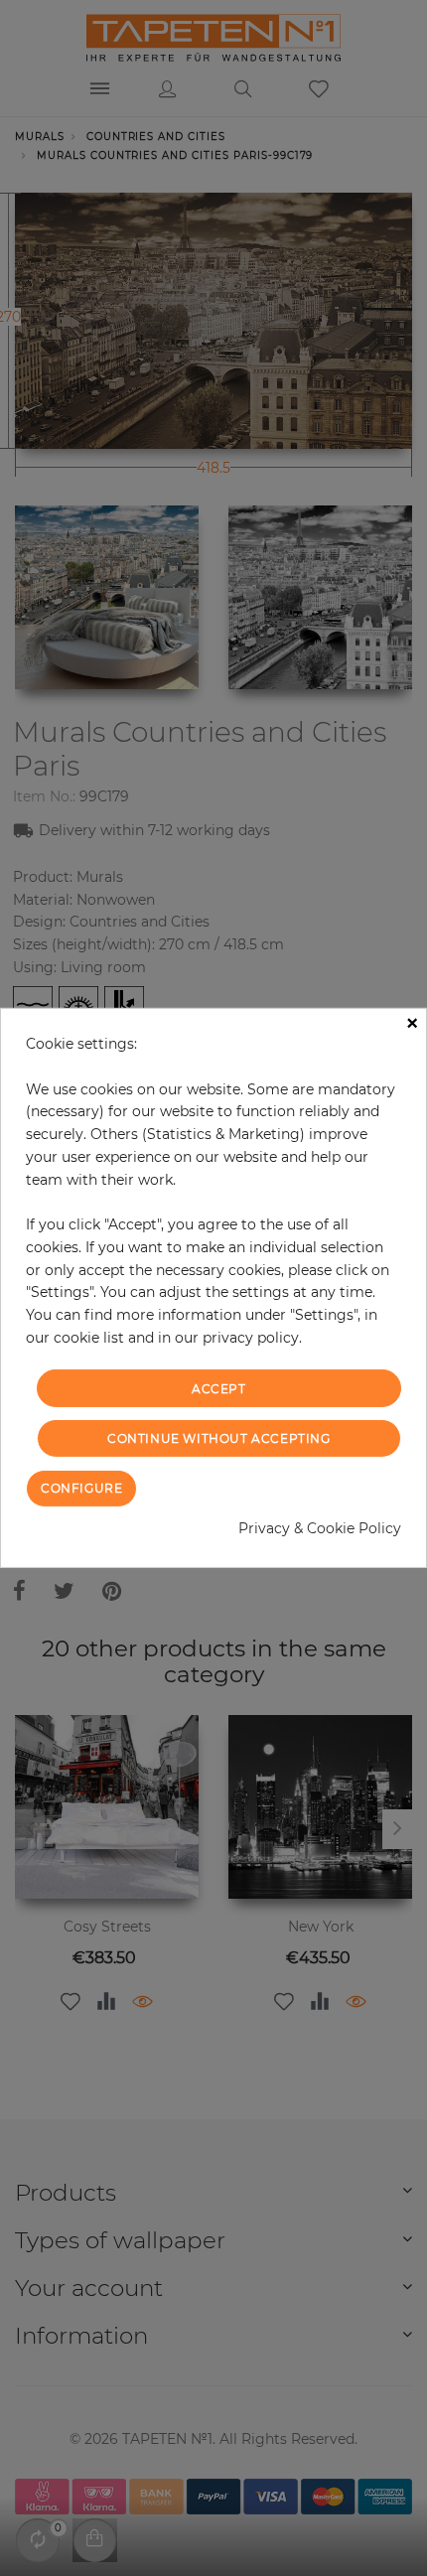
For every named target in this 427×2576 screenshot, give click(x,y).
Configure (81, 1488)
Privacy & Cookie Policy (320, 1528)
